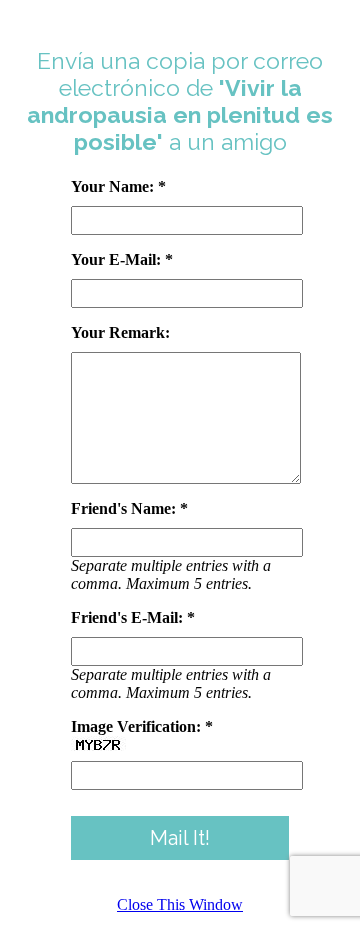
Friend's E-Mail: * (133, 617)
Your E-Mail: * (122, 259)
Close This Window (180, 904)
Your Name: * (118, 186)
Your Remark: (120, 332)
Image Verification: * (142, 726)
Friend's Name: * (129, 508)
